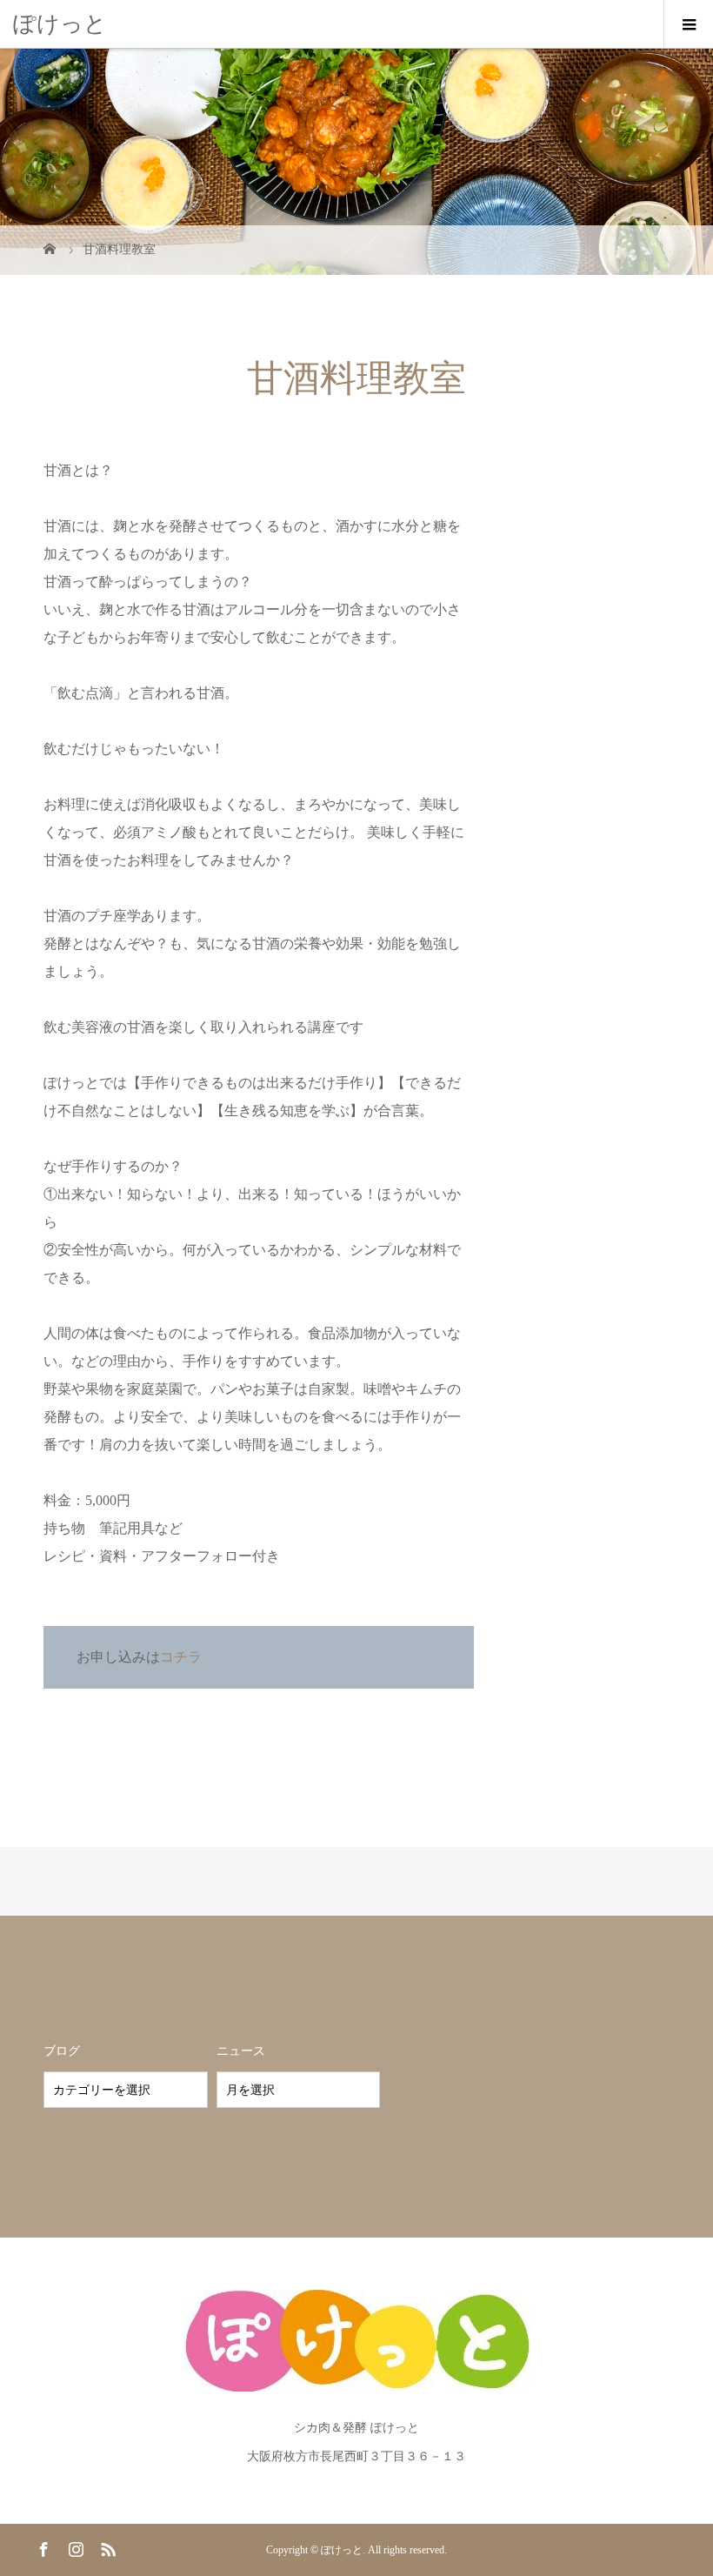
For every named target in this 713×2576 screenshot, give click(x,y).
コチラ (181, 1657)
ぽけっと (60, 24)
